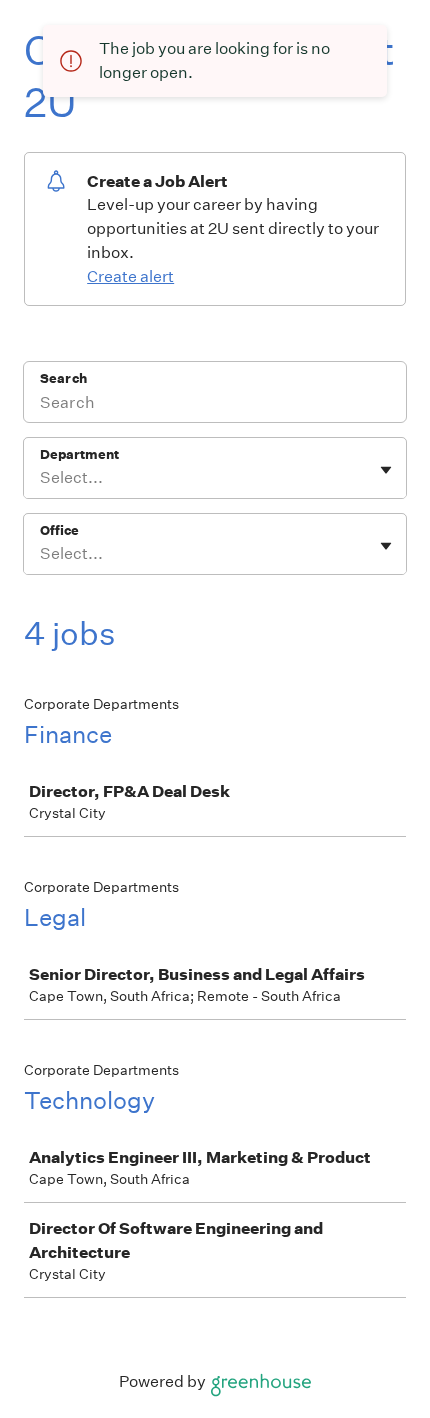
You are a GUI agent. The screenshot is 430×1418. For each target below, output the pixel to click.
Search (63, 378)
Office (59, 530)
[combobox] (41, 478)
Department (79, 454)
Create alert (130, 276)
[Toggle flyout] (386, 470)
